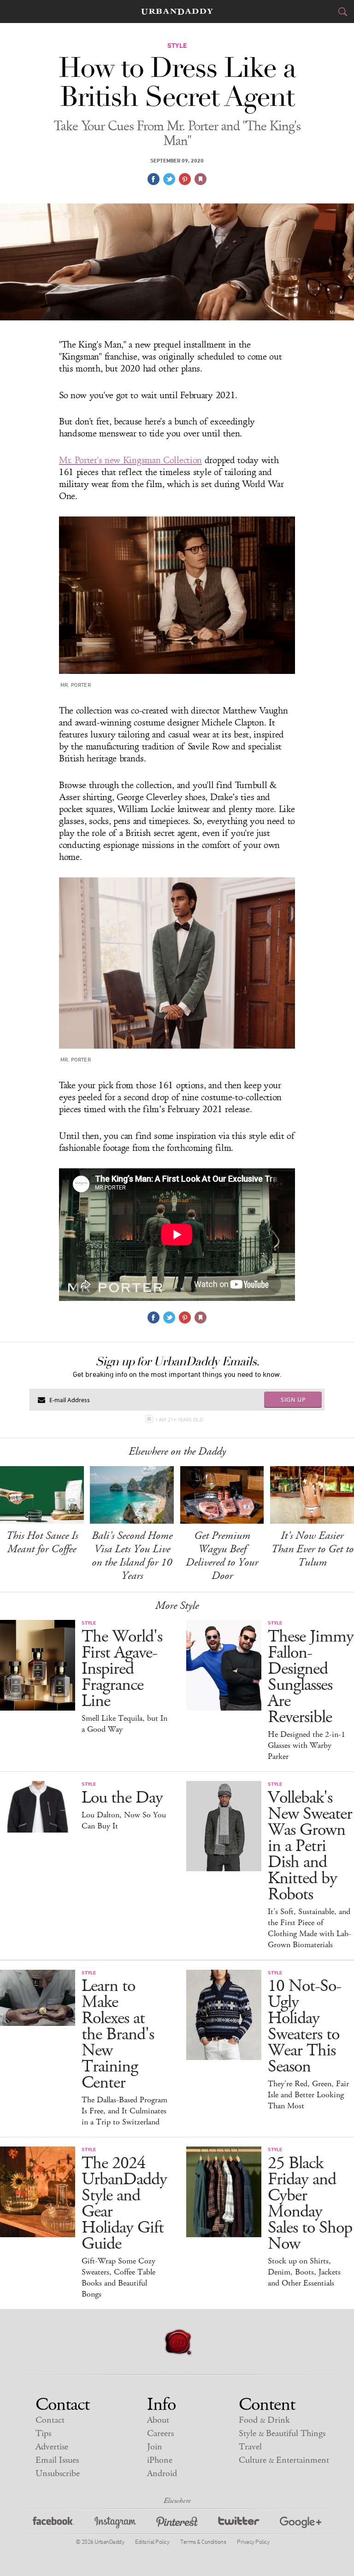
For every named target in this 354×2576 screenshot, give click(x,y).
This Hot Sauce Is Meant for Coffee (42, 1542)
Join (155, 2447)
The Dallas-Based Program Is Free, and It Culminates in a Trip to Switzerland (124, 2111)
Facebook (53, 2524)
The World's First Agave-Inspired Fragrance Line (122, 1669)
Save (185, 179)
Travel (250, 2447)
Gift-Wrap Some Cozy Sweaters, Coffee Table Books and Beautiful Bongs (118, 2278)
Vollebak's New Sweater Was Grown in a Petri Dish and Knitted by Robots (310, 1846)
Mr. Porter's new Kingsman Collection (130, 460)
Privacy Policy (253, 2541)
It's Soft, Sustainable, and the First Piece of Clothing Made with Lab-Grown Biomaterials (310, 1928)
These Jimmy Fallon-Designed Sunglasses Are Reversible (311, 1677)
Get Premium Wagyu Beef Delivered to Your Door (222, 1556)
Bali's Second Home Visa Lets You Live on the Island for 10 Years (132, 1556)
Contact (50, 2420)
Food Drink (264, 2420)
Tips (43, 2434)
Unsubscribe (58, 2474)
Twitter (239, 2524)
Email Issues (57, 2460)
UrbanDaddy (177, 12)
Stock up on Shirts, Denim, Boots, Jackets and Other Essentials (304, 2272)
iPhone (160, 2460)
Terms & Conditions (203, 2541)
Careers (160, 2434)
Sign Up (293, 1399)
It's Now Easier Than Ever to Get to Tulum (312, 1549)
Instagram (115, 2524)
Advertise (52, 2447)
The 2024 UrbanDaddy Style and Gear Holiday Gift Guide (124, 2204)
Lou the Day (122, 1798)
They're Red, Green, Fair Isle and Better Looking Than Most (308, 2095)
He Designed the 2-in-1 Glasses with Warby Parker (307, 1746)
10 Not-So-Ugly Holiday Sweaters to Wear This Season (304, 2026)
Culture (284, 2460)
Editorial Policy (152, 2541)
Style (282, 2434)
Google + (301, 2524)
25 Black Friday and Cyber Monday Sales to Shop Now (310, 2204)
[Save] (201, 179)
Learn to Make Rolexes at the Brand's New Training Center (118, 2034)
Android (162, 2474)
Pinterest (177, 2524)
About (158, 2420)
